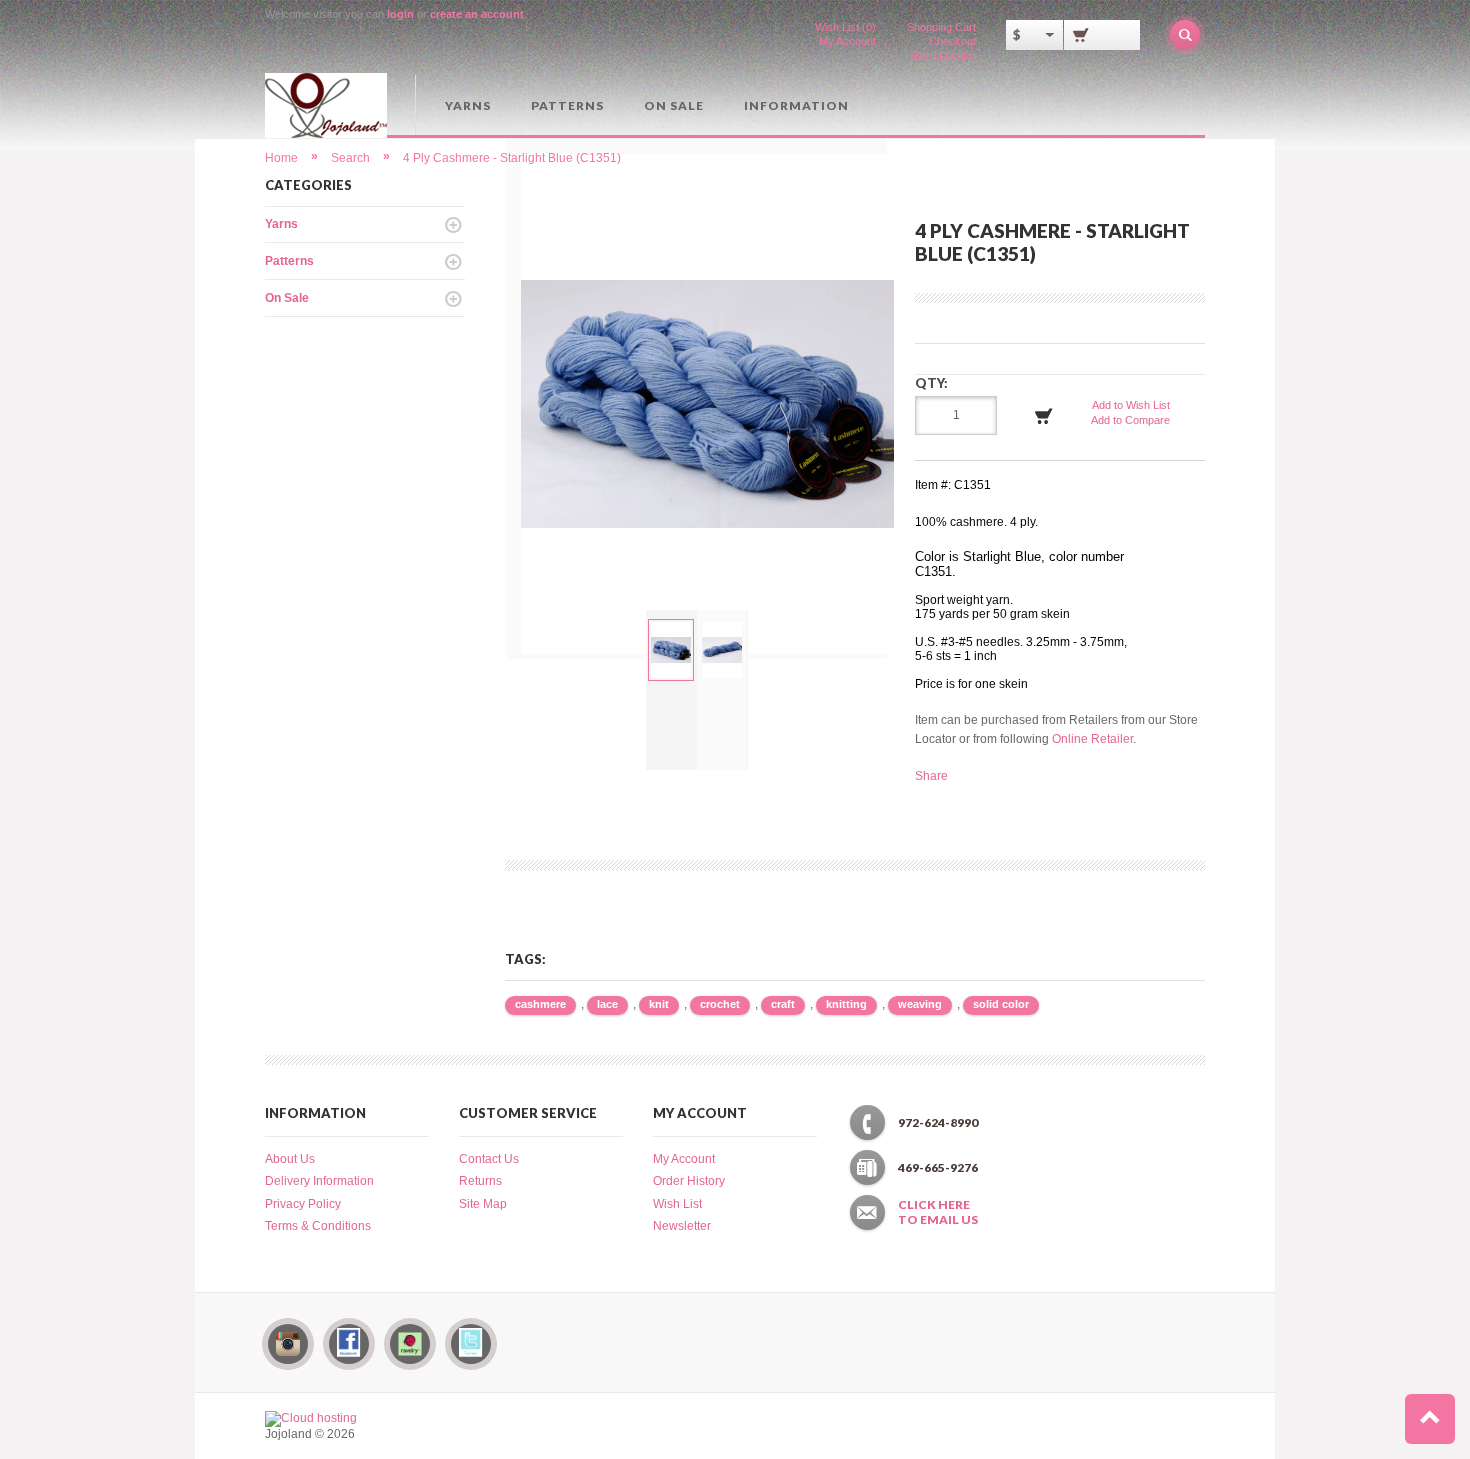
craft (783, 1004)
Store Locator (943, 55)
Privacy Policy (303, 1204)
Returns (480, 1181)
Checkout (952, 41)
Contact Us (489, 1159)
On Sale (674, 105)
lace (607, 1004)
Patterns (567, 105)
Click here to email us (938, 1212)
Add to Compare (1130, 420)
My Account (847, 41)
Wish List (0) (845, 27)
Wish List (677, 1204)
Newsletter (682, 1226)
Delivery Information (319, 1181)
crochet (720, 1004)
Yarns (468, 105)
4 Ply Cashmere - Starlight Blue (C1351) (512, 158)
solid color (1001, 1004)
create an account (477, 14)
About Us (290, 1159)
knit (659, 1004)
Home (281, 158)
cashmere (540, 1004)
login (400, 14)
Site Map (483, 1204)
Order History (689, 1181)
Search (350, 158)
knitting (846, 1004)
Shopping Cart (941, 27)
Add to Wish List (1131, 405)
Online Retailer (1092, 739)
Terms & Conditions (318, 1226)
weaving (920, 1004)
